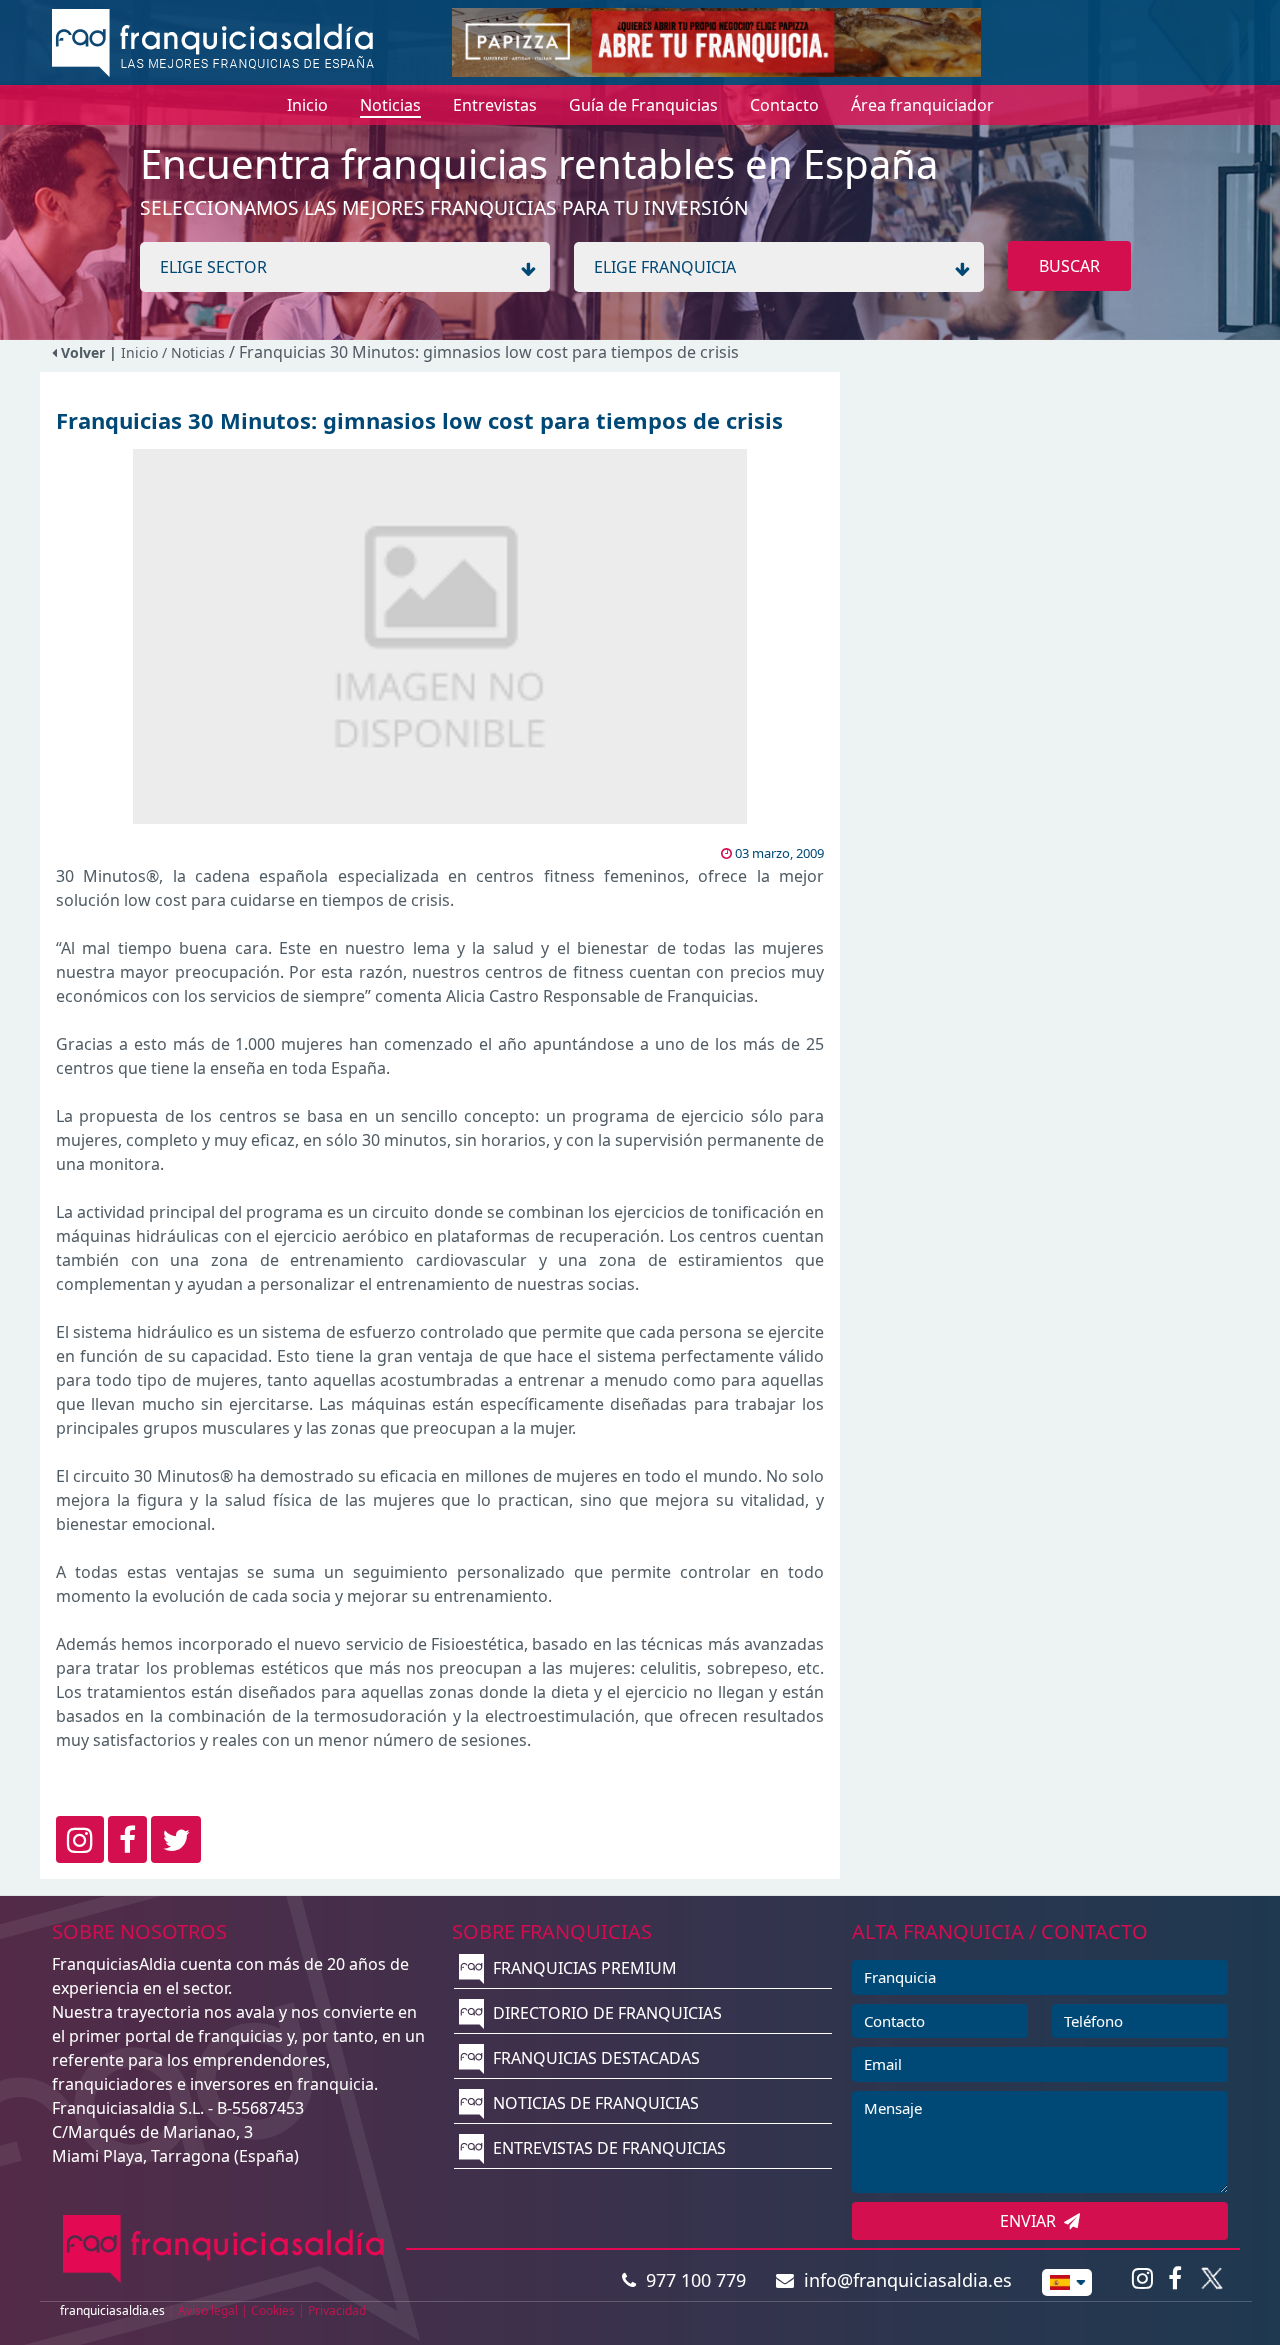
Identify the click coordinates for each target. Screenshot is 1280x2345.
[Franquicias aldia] (213, 41)
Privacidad (337, 2310)
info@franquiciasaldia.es (903, 2280)
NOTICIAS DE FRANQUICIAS (594, 2103)
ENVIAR (1032, 2221)
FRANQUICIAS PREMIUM (583, 1968)
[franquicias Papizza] (716, 41)
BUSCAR (1069, 266)
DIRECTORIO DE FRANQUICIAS (605, 2013)
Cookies (273, 2310)
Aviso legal (208, 2310)
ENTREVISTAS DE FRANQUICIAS (607, 2148)
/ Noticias (195, 352)
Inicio (139, 352)
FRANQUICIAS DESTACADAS (594, 2058)
